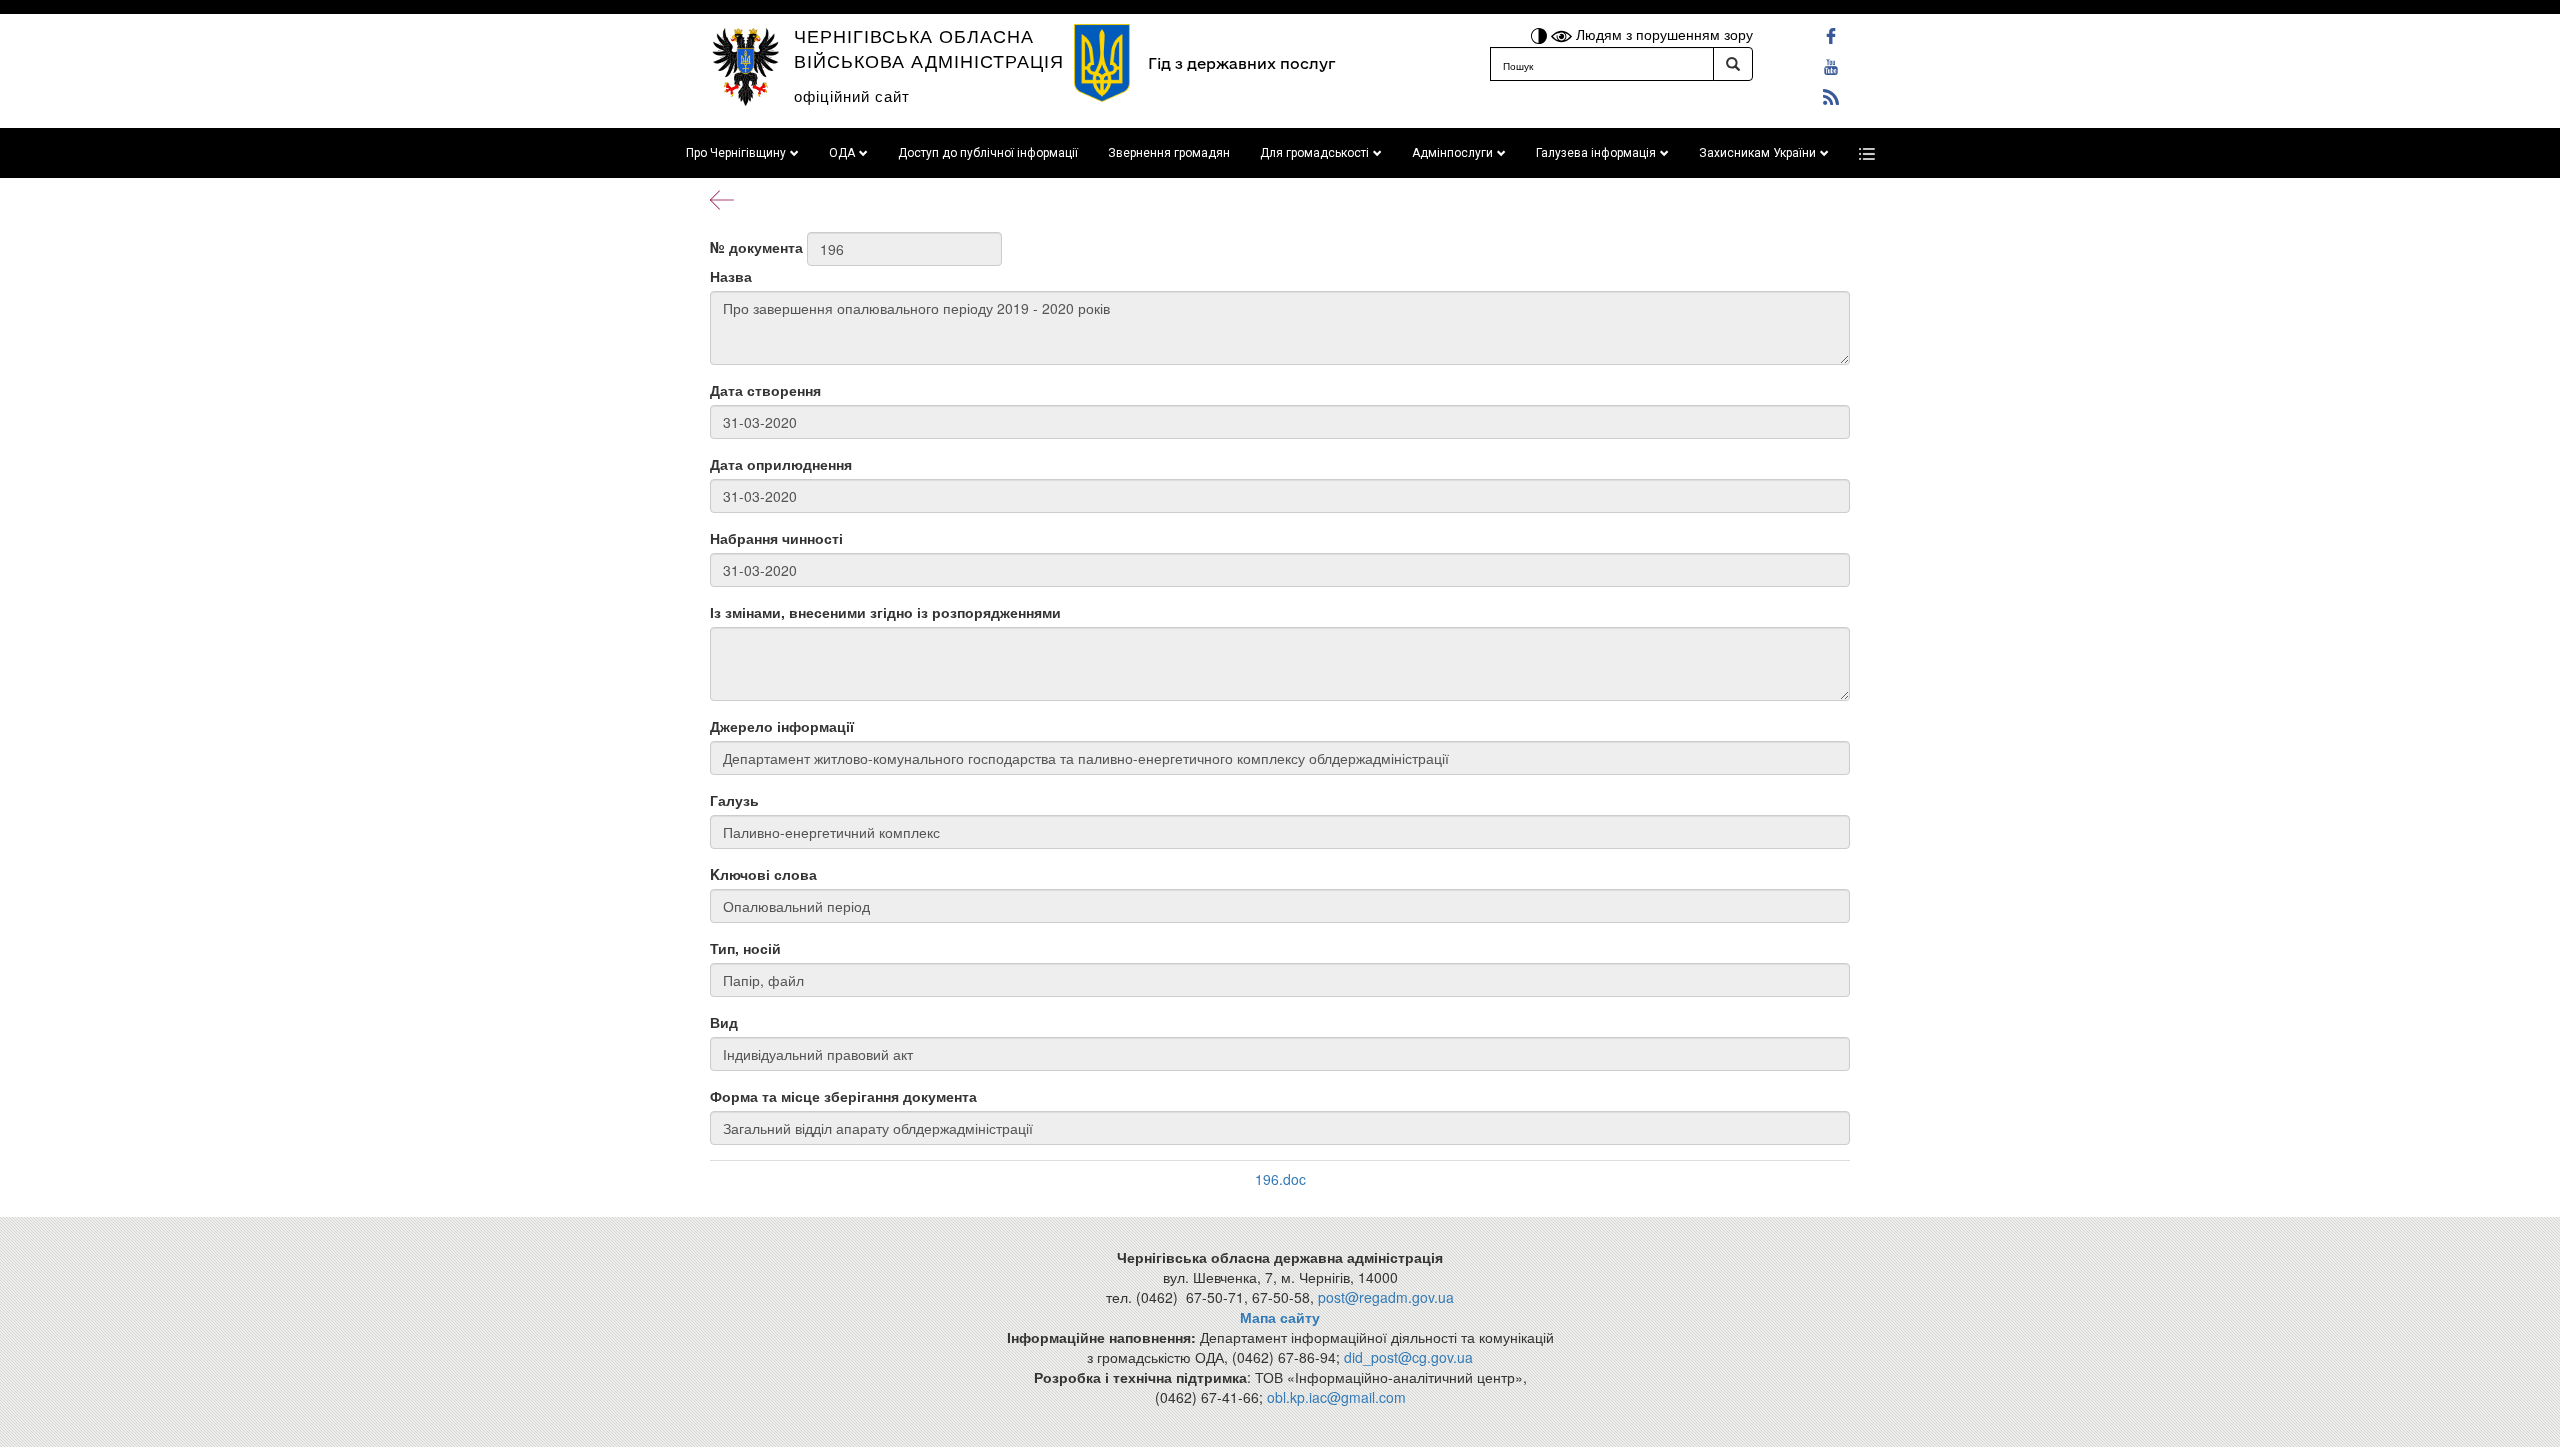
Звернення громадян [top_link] (1169, 153)
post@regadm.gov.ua (1386, 1297)
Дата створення (765, 390)
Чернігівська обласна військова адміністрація (929, 47)
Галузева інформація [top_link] (1596, 153)
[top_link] (1867, 153)
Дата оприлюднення (781, 464)
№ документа (756, 247)
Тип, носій (745, 948)
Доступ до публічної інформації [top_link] (988, 153)
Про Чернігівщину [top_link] (736, 153)
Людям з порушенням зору (1662, 34)
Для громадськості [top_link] (1314, 153)
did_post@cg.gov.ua (1408, 1357)
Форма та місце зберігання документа (843, 1096)
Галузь (734, 800)
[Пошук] (1733, 64)
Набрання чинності (776, 538)
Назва (731, 276)
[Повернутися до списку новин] (722, 198)
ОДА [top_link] (842, 153)
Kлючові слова (763, 874)
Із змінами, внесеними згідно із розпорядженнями (885, 612)
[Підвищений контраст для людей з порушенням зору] (1541, 34)
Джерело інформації (782, 726)
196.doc (1280, 1179)
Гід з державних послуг (1241, 63)
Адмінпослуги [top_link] (1452, 153)
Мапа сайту (1280, 1317)
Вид (724, 1022)
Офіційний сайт (852, 95)
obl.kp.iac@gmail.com (1336, 1397)
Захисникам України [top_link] (1757, 153)
